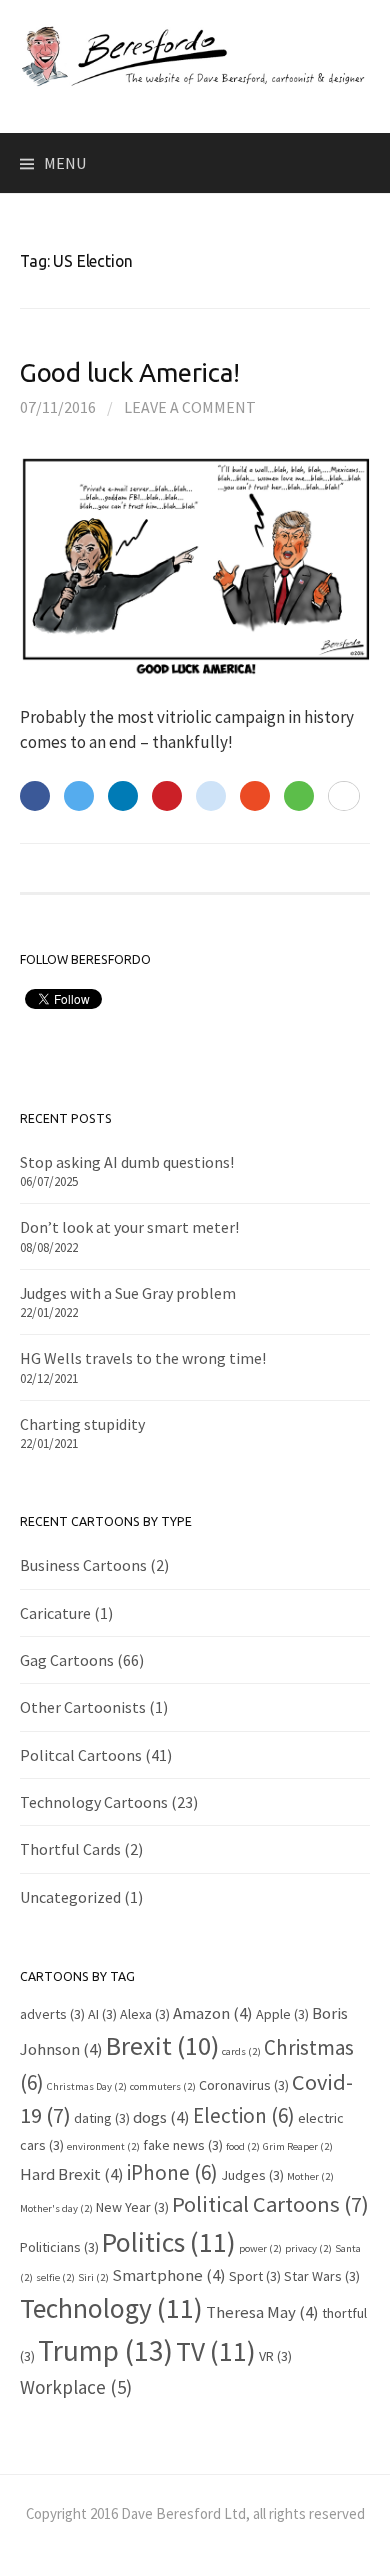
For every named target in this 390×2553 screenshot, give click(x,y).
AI (102, 2014)
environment (103, 2146)
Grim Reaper (298, 2146)
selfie (55, 2277)
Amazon (213, 2013)
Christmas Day (87, 2086)
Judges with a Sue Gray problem (128, 1293)
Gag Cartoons (67, 1660)
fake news (183, 2145)
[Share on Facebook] (35, 796)
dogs (161, 2117)
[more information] (344, 797)
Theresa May (262, 2312)
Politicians (59, 2247)
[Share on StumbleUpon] (255, 796)
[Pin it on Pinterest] (167, 796)
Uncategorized (70, 1897)
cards (241, 2051)
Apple (282, 2014)
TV (216, 2351)
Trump (105, 2350)
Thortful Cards (70, 1849)
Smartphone (169, 2275)
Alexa (145, 2014)
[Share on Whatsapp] (299, 796)
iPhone (172, 2172)
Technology (111, 2308)
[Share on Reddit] (211, 796)
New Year (132, 2207)
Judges (252, 2175)
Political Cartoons (270, 2204)
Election (244, 2115)
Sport (255, 2276)
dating (102, 2118)
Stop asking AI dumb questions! (127, 1162)
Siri (93, 2277)
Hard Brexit (72, 2174)
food (243, 2146)
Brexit (162, 2045)
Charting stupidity (82, 1424)
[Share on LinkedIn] (123, 796)
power (260, 2248)
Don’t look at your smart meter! (129, 1227)
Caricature (55, 1613)
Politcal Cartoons (81, 1755)
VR (275, 2356)
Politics (169, 2242)
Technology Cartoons (94, 1802)
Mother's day (56, 2208)
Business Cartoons (83, 1565)
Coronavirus (244, 2085)
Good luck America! (129, 372)
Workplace (76, 2387)
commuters (163, 2086)
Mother (310, 2176)
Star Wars (322, 2276)
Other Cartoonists (83, 1707)
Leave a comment (190, 407)
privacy (308, 2248)
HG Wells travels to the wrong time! (143, 1358)
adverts (52, 2014)
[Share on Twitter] (79, 796)
